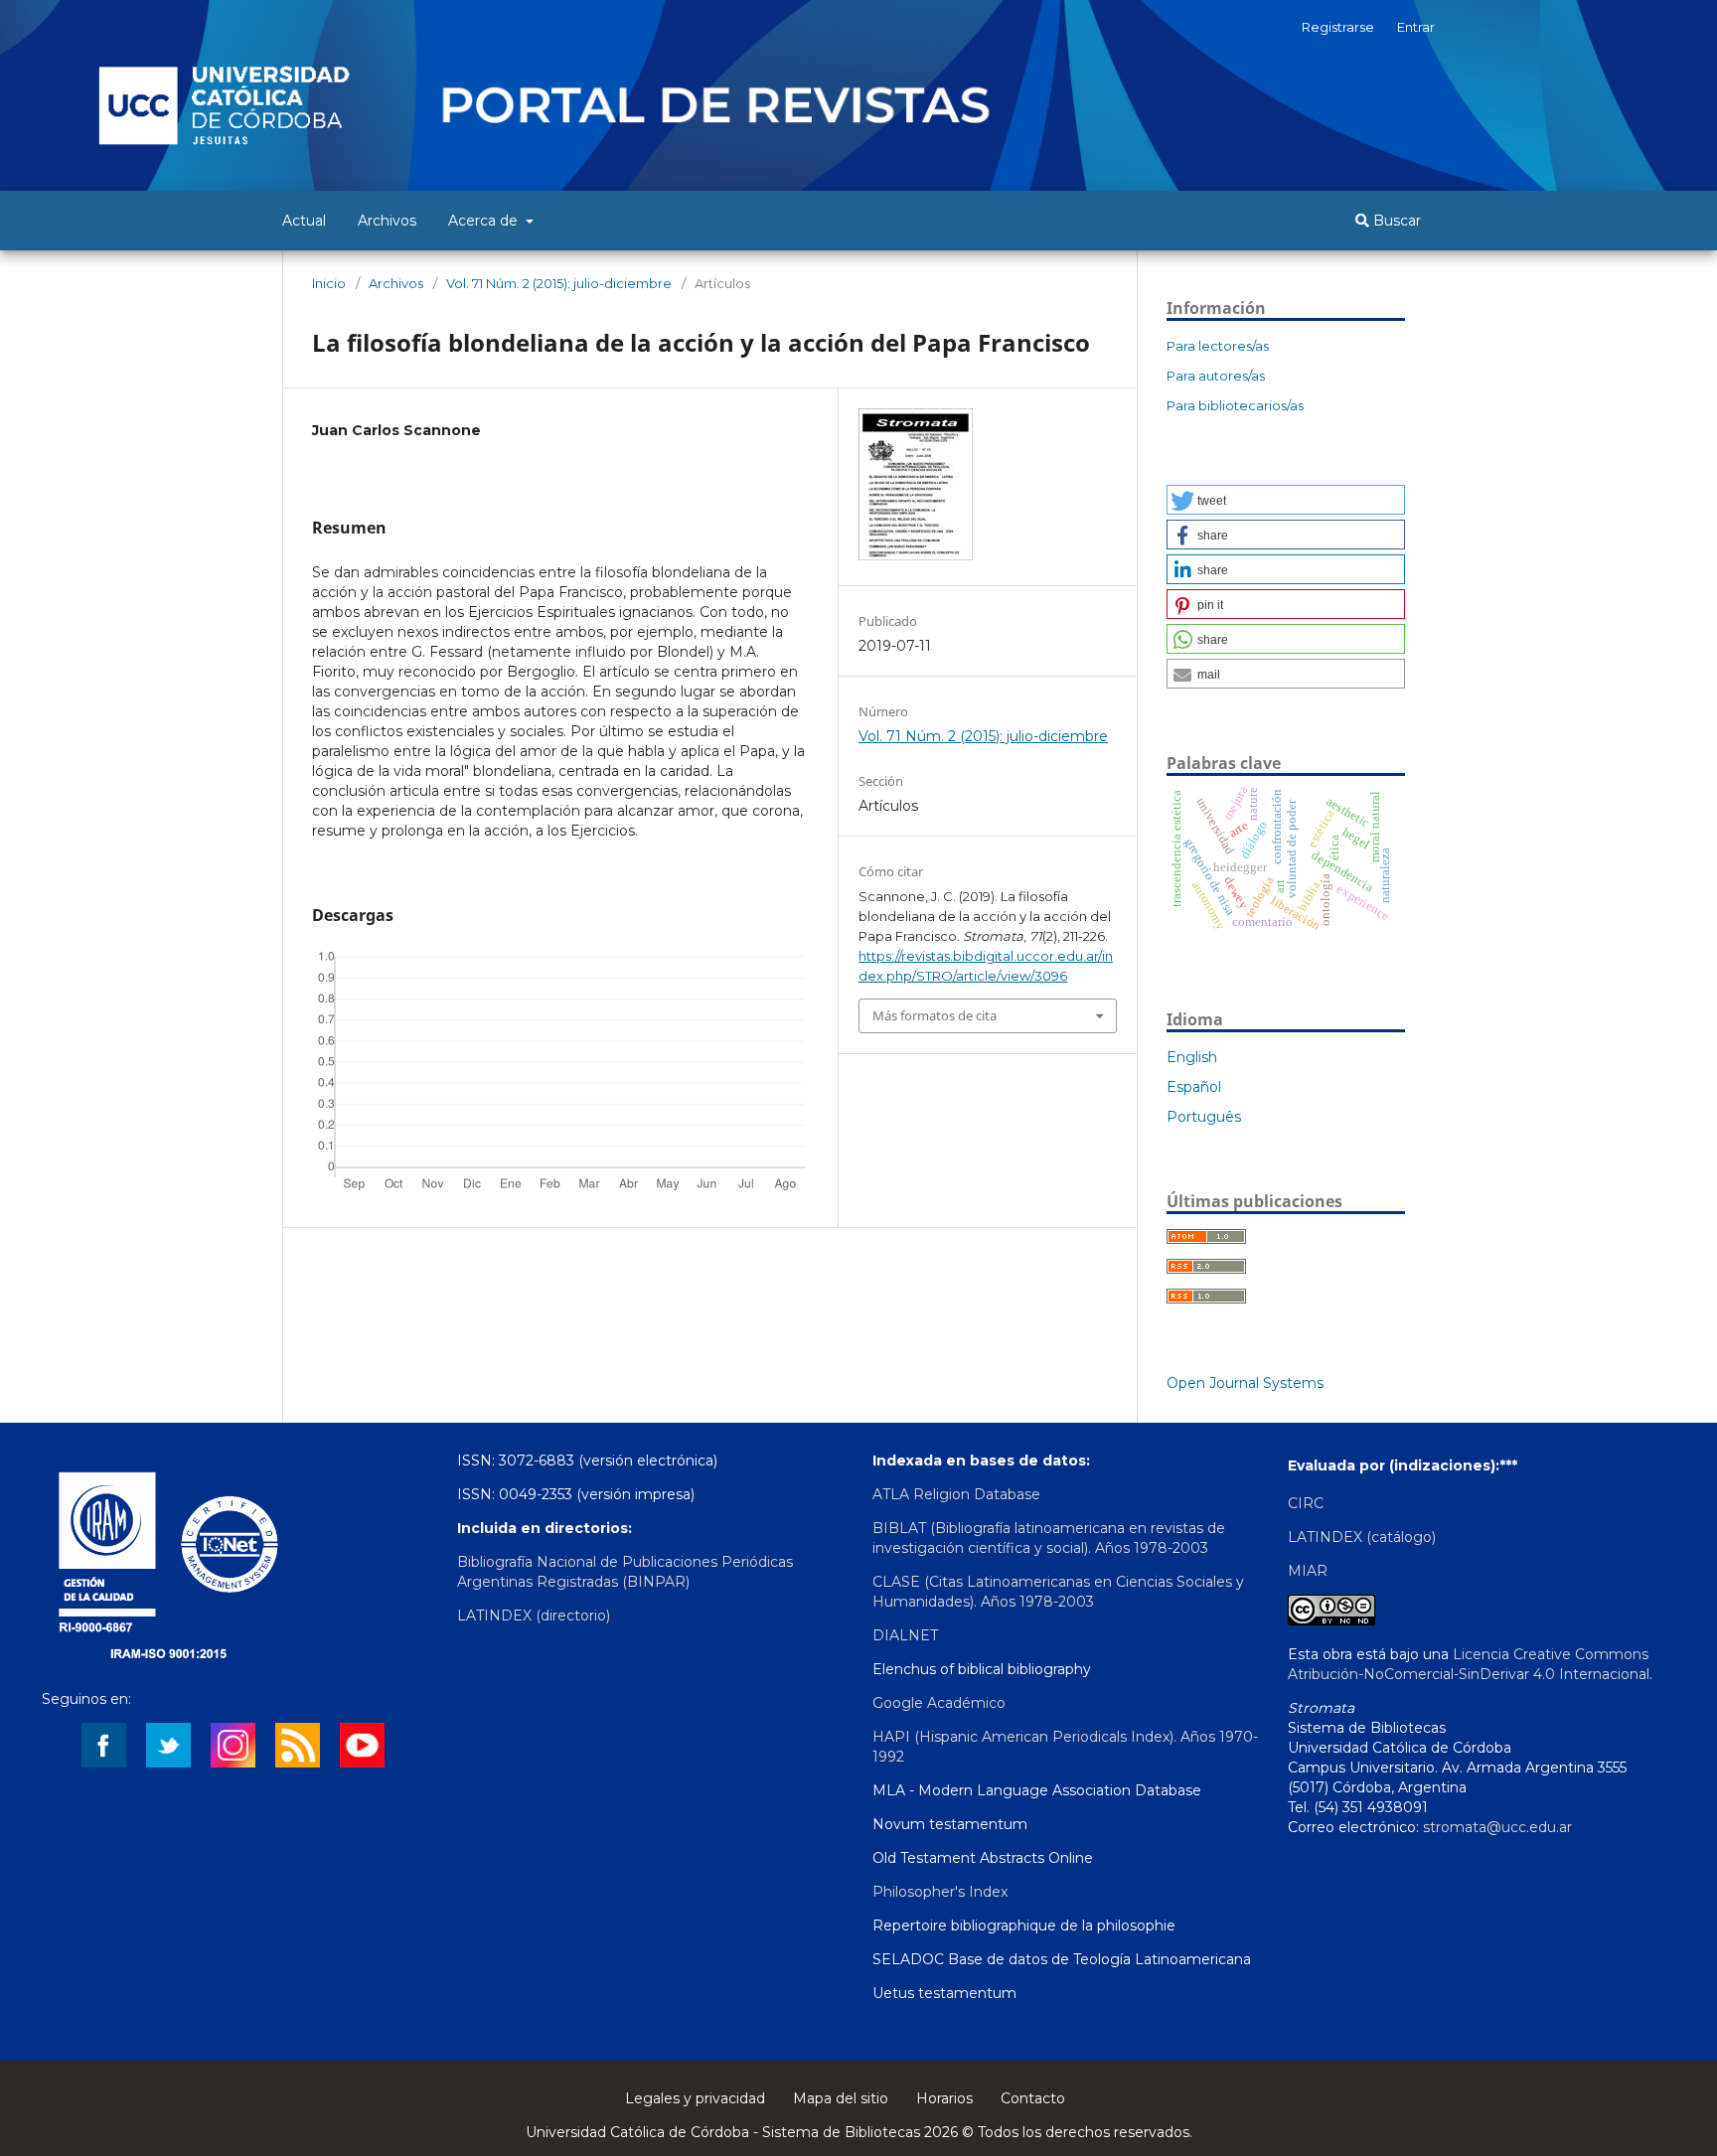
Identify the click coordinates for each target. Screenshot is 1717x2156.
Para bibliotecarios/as (1235, 405)
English (1192, 1057)
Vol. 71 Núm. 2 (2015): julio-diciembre (559, 283)
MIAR (1308, 1571)
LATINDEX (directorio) (534, 1616)
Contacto (1033, 2098)
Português (1204, 1117)
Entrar (1416, 27)
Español (1194, 1087)
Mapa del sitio (841, 2098)
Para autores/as (1216, 376)
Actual (304, 221)
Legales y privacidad (695, 2098)
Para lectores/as (1218, 346)
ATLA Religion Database (956, 1494)
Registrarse (1338, 27)
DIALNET (905, 1635)
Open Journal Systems (1245, 1383)
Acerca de (485, 221)
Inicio (329, 283)
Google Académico (939, 1703)
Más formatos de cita (935, 1015)
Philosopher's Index (940, 1892)
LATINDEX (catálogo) (1362, 1537)
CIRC (1306, 1503)
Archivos (387, 221)
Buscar (1395, 221)
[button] (1286, 500)
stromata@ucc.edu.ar (1497, 1827)
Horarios (944, 2098)
